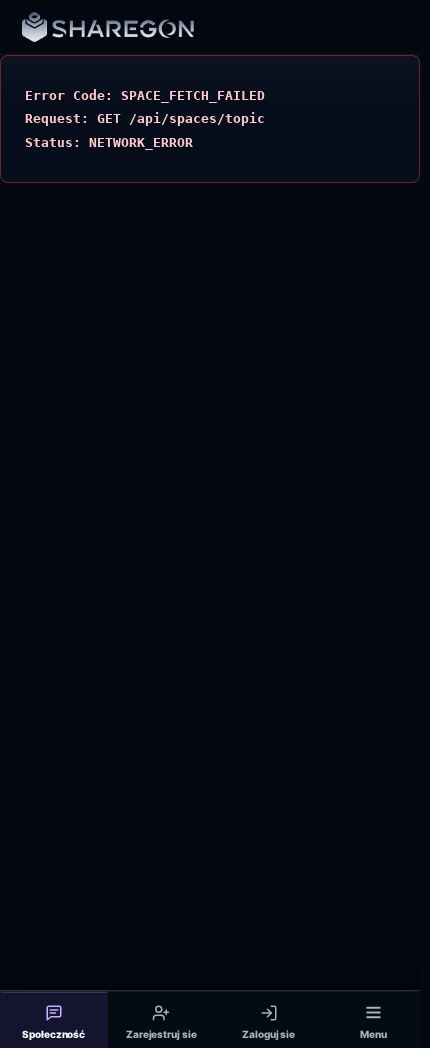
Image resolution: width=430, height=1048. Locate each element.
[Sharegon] (108, 27)
